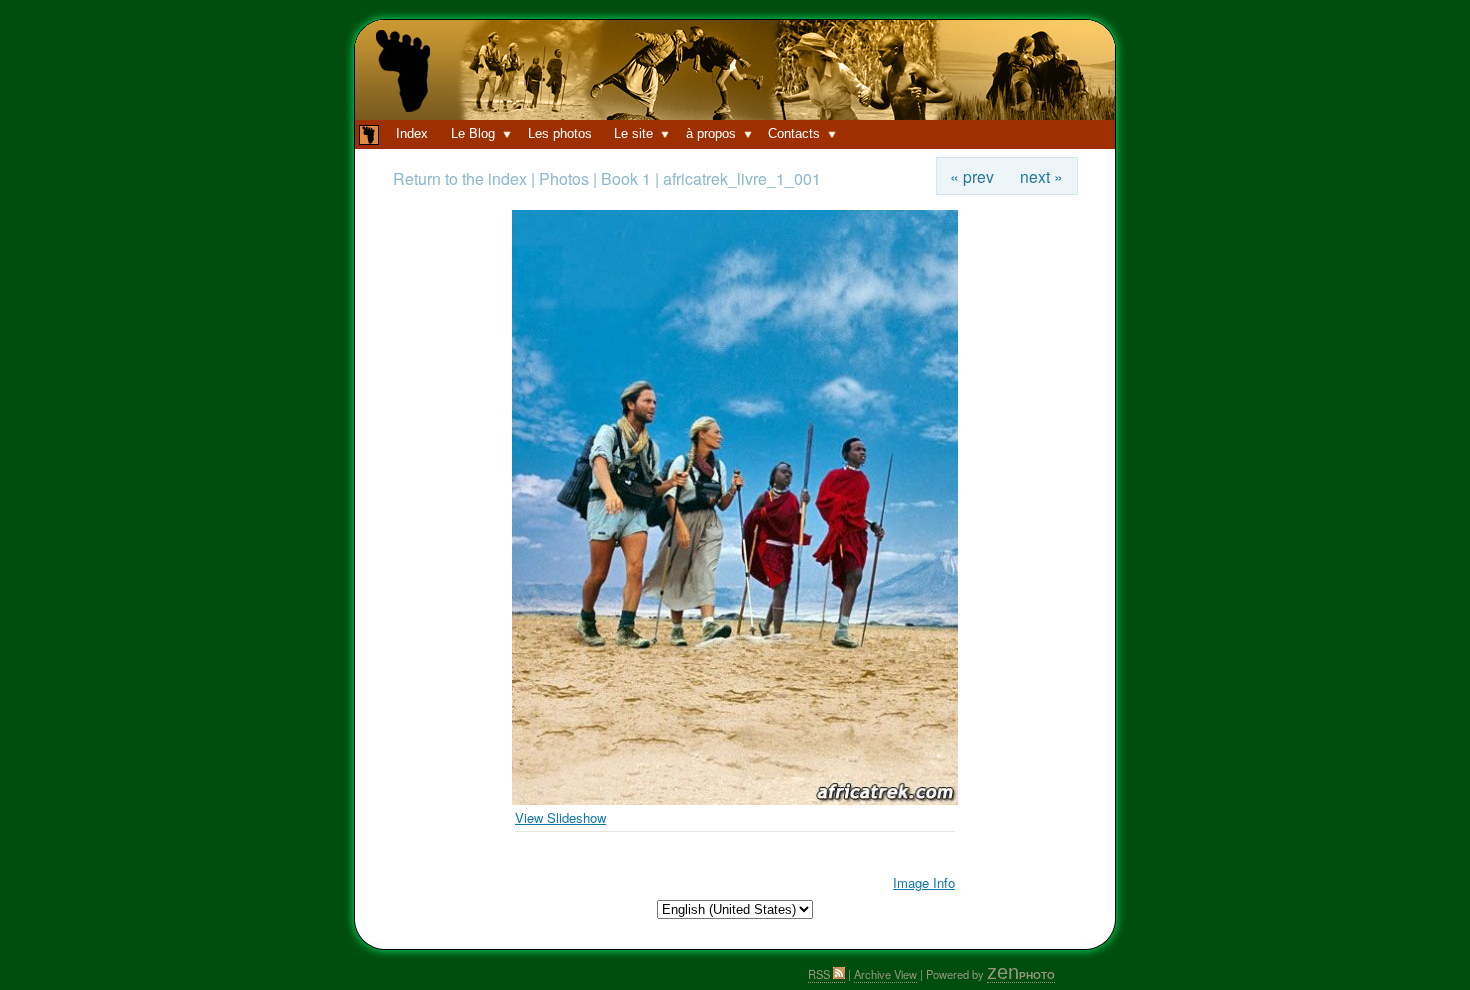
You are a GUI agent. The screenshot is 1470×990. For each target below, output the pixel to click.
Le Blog (473, 133)
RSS (820, 974)
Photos (566, 178)
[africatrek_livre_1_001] (735, 799)
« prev (972, 176)
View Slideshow (560, 817)
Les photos (560, 133)
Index (412, 133)
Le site (633, 133)
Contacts (794, 133)
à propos (711, 133)
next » (1041, 176)
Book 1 (626, 178)
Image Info (924, 882)
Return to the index (460, 178)
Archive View (885, 974)
